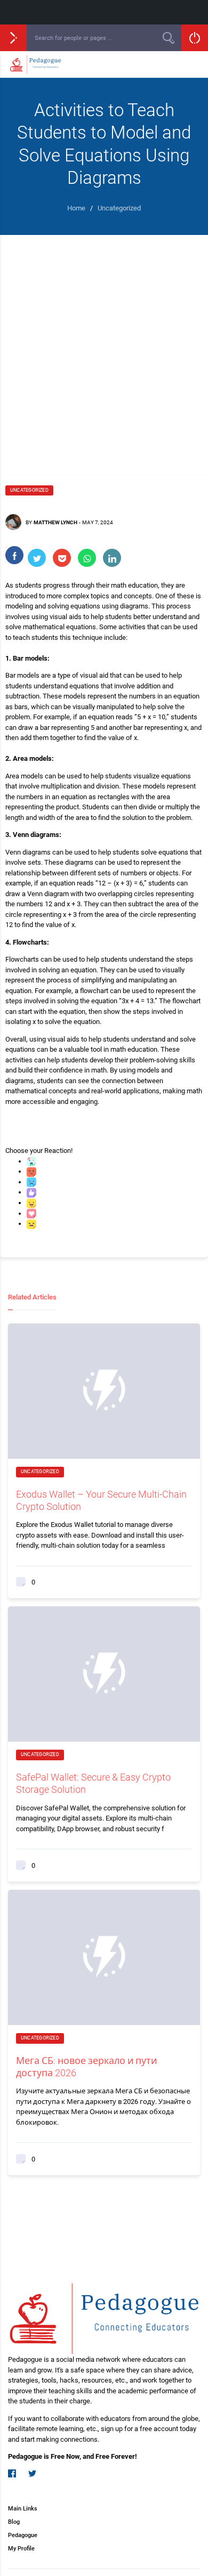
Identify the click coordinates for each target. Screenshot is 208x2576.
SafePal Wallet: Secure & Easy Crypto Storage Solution (93, 1783)
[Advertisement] (104, 344)
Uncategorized (29, 490)
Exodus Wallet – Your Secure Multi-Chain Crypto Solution (101, 1500)
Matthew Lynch (55, 522)
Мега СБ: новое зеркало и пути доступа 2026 (86, 2067)
